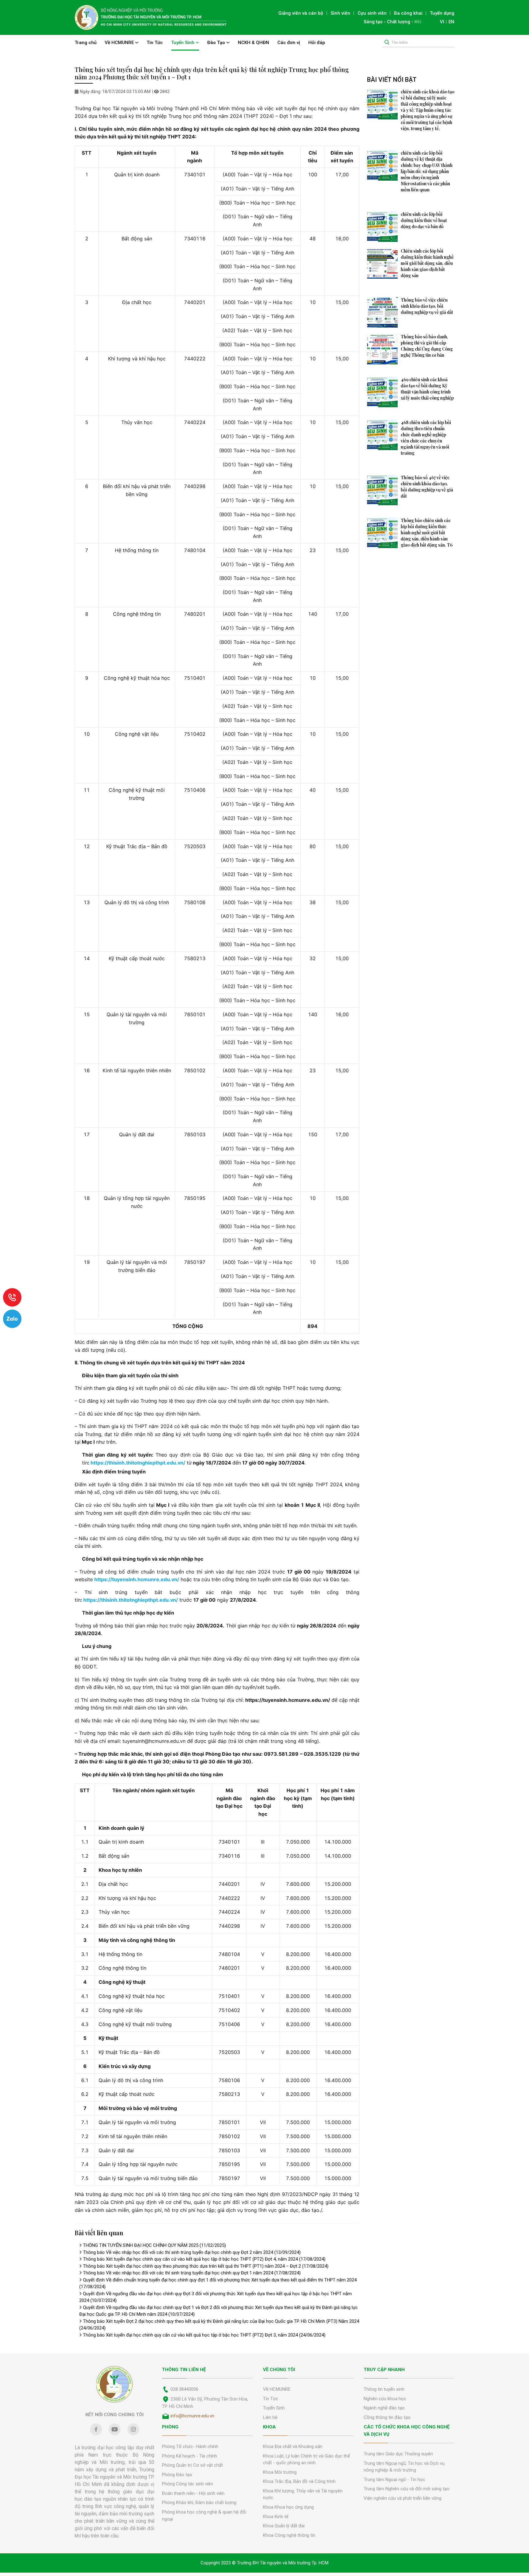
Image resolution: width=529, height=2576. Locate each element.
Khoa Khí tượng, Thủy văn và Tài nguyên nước (303, 2494)
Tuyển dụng (442, 13)
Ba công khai (408, 13)
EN (451, 22)
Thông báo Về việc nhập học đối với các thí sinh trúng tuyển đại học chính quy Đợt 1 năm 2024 (192, 2273)
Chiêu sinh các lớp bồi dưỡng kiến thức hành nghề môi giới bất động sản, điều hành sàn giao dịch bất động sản (427, 263)
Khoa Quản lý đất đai (284, 2526)
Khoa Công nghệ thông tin (289, 2535)
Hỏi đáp (317, 43)
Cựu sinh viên (372, 13)
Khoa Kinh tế (276, 2517)
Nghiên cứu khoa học (385, 2399)
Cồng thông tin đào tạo (387, 2417)
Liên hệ (270, 2417)
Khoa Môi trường (280, 2472)
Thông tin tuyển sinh (384, 2389)
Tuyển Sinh (183, 43)
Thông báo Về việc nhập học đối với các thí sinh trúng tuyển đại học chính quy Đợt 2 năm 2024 (192, 2252)
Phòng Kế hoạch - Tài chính (189, 2456)
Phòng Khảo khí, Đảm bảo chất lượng (199, 2503)
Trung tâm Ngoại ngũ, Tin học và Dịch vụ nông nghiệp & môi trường (404, 2467)
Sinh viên (340, 13)
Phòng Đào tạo (177, 2475)
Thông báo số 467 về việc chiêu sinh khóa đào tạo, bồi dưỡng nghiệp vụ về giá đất (427, 487)
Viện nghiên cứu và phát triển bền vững (403, 2498)
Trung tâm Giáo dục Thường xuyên (398, 2454)
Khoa (269, 2427)
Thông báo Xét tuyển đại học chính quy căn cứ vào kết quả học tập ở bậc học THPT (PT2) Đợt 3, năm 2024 (204, 2335)
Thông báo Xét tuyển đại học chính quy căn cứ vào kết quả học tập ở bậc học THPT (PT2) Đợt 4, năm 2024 (204, 2259)
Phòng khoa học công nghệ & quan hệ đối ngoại (204, 2516)
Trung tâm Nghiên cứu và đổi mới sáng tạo (407, 2489)
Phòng (170, 2427)
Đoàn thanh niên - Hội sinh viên (193, 2493)
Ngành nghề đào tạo (384, 2408)
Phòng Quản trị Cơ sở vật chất (192, 2465)
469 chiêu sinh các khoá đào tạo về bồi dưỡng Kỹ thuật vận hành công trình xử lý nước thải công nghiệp (427, 389)
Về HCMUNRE (120, 43)
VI (442, 22)
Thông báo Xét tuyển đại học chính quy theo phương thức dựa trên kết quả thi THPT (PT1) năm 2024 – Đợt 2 (206, 2266)
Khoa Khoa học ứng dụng (288, 2507)
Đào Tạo (217, 43)
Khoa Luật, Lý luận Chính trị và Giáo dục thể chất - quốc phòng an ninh (306, 2459)
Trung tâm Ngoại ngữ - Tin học (394, 2480)
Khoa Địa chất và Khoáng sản (293, 2446)
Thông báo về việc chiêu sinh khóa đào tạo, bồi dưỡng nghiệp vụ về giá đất (427, 306)
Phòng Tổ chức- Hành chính (190, 2446)
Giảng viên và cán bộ (301, 13)
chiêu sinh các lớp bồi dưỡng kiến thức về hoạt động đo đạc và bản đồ (424, 220)
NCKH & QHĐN (253, 43)
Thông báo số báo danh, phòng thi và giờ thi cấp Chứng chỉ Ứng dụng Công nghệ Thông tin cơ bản (427, 346)
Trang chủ (86, 43)
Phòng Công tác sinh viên (188, 2484)
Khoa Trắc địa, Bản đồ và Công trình (299, 2481)
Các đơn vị (289, 43)
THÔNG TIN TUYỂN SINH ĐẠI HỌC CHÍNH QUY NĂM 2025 (154, 2245)
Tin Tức (155, 43)
